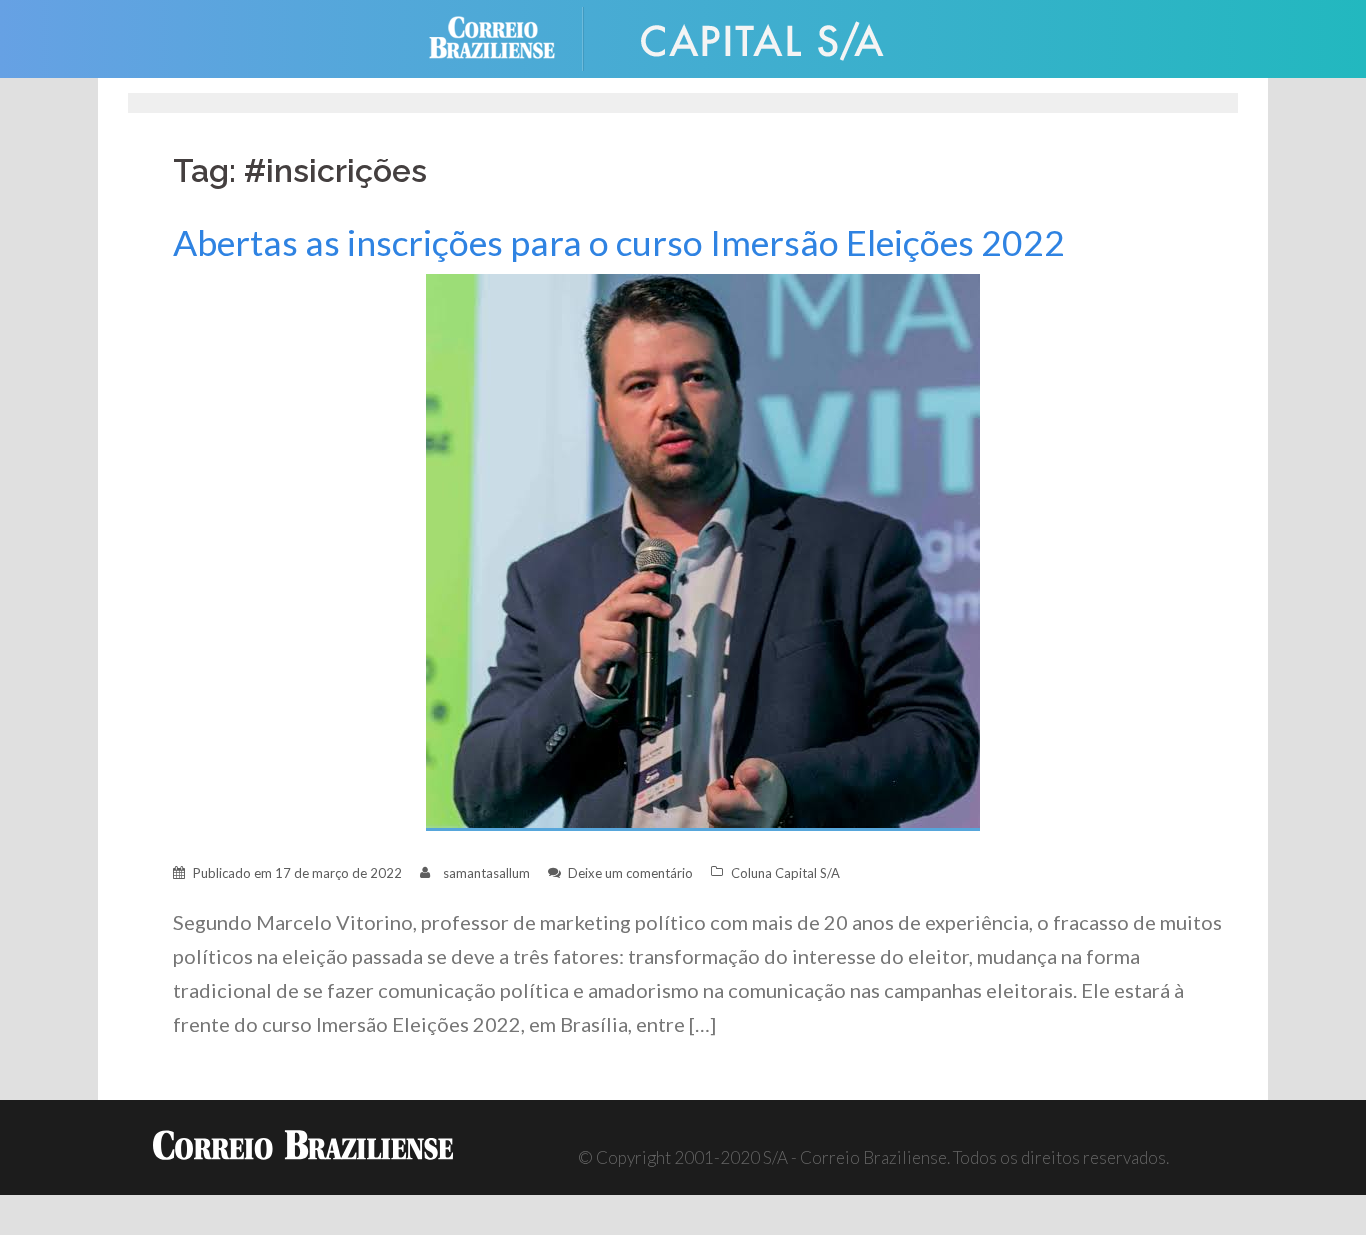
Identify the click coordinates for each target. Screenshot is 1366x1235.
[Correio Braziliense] (507, 36)
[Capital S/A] (763, 36)
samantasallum (486, 873)
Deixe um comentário (630, 873)
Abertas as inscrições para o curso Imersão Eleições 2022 (619, 242)
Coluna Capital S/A (785, 873)
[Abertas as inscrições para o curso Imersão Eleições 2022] (703, 550)
